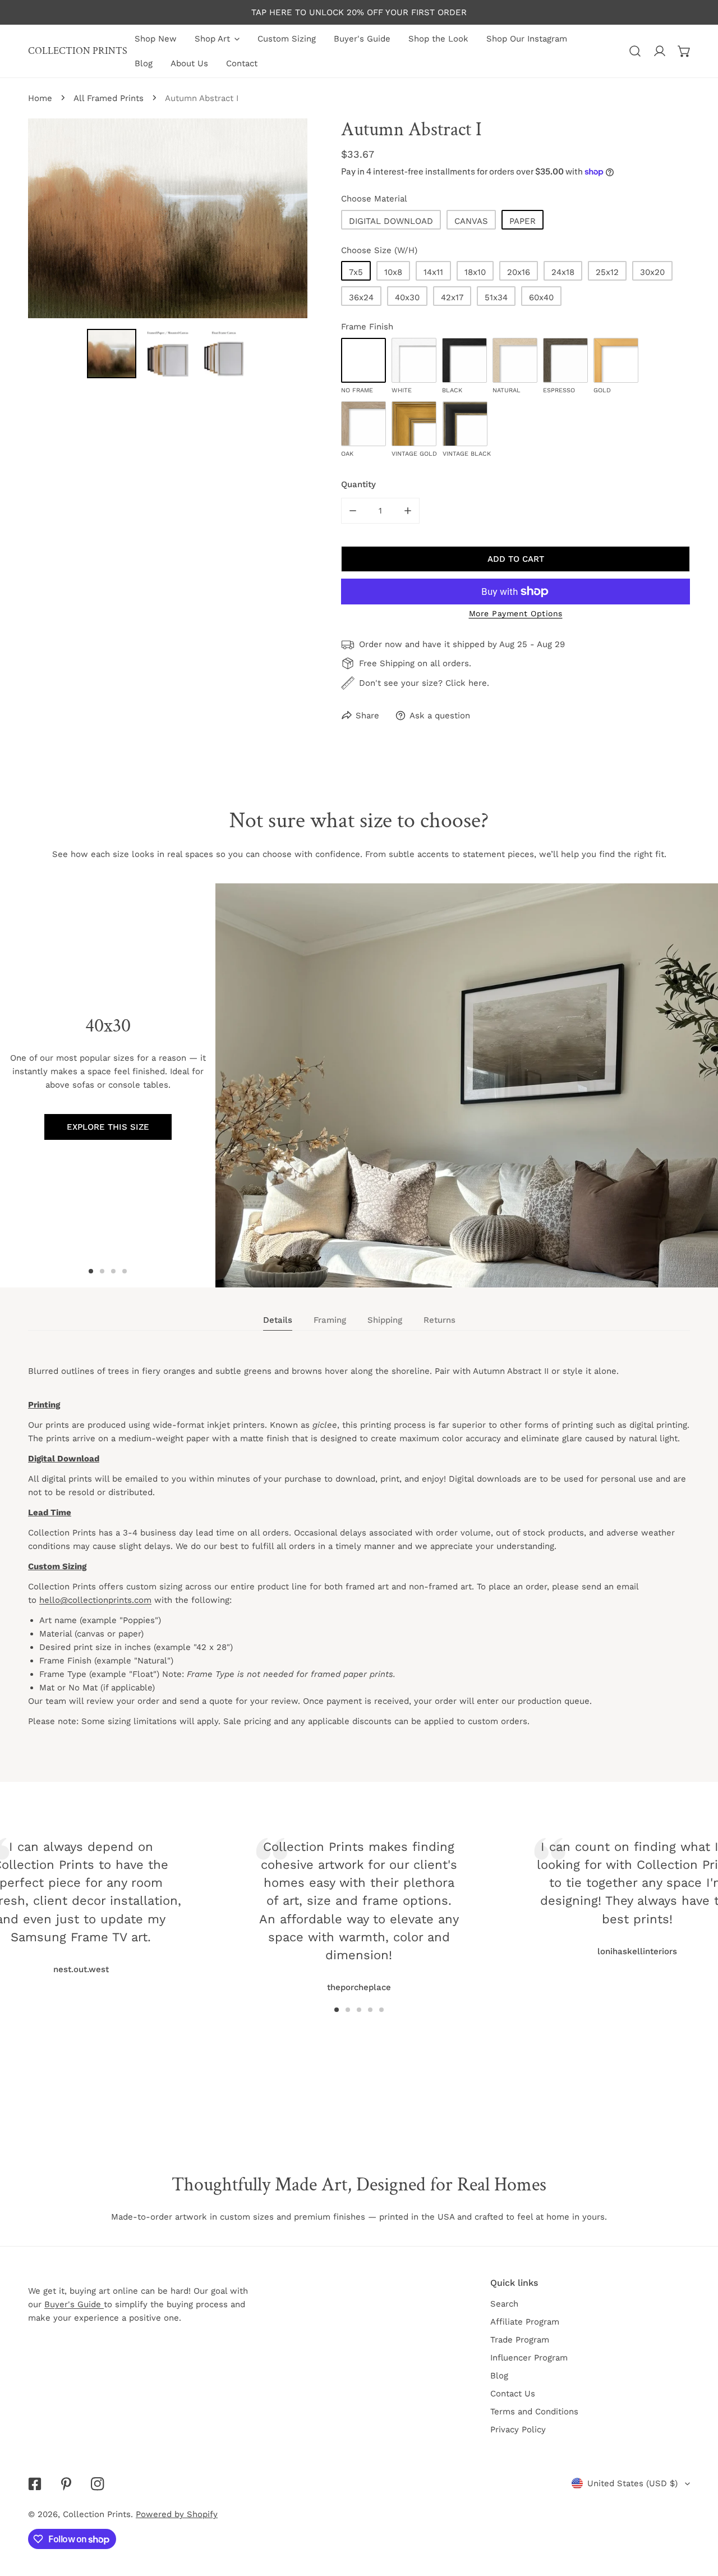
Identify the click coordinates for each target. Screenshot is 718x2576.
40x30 (407, 297)
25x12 (607, 272)
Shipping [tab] (385, 1320)
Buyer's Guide (74, 2304)
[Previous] (163, 1890)
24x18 (563, 272)
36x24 (361, 297)
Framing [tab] (330, 1320)
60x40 (541, 297)
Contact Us (513, 2394)
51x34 (496, 297)
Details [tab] (278, 1320)
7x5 (356, 272)
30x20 (652, 272)
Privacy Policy (518, 2430)
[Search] (635, 51)
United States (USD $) (632, 2483)
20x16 (519, 272)
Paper (523, 221)
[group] (467, 1085)
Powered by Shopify (177, 2514)
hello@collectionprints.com (95, 1600)
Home (40, 98)
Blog (499, 2376)
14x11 (433, 272)
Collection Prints (97, 2514)
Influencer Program (529, 2358)
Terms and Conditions (534, 2412)
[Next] (555, 1890)
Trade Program (520, 2340)
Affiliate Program (525, 2322)
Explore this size (108, 1127)
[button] (684, 51)
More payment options (516, 613)
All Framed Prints (109, 98)
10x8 (393, 272)
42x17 (452, 297)
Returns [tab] (439, 1320)
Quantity (358, 484)
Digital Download (391, 221)
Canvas (471, 221)
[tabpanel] (359, 1556)
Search (504, 2304)
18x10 (475, 272)
